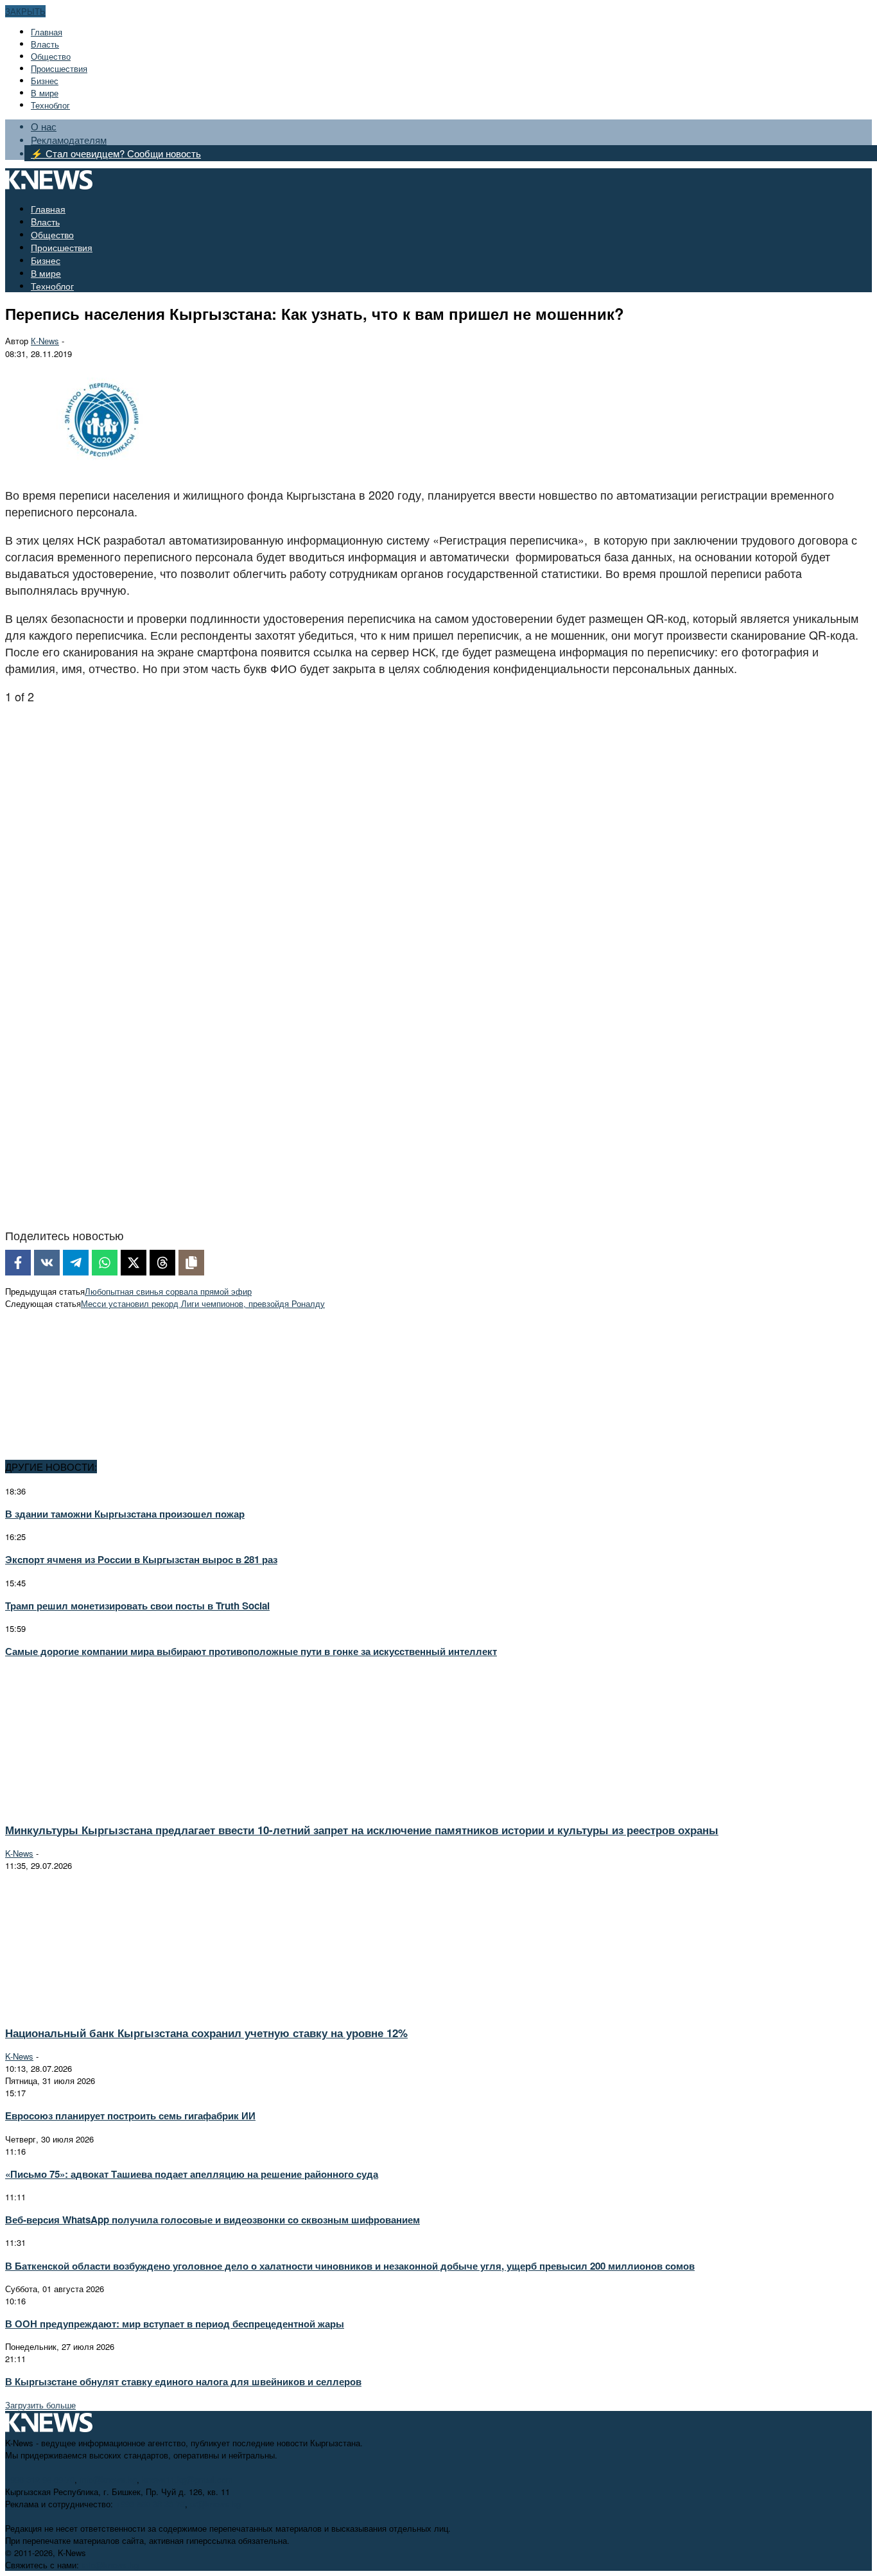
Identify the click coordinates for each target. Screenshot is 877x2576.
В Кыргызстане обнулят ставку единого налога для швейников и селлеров (183, 2381)
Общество (51, 56)
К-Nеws (45, 341)
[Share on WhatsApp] (105, 1263)
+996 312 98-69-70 (40, 2479)
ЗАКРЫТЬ (25, 11)
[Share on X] (134, 1263)
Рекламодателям (69, 140)
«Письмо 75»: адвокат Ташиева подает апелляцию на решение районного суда (192, 2174)
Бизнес (45, 81)
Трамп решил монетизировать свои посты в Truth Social (137, 1606)
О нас (44, 126)
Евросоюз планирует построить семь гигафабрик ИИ (130, 2116)
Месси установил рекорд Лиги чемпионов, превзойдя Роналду (203, 1303)
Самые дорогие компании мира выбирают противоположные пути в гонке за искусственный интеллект (251, 1651)
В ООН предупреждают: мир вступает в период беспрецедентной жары (175, 2324)
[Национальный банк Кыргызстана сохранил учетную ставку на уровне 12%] (119, 2009)
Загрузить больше (40, 2405)
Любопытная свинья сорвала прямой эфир (168, 1291)
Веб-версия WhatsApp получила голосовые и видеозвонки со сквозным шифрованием (213, 2220)
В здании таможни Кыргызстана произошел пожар (125, 1514)
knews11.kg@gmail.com (187, 2479)
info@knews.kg (108, 2479)
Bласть (45, 44)
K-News (19, 1853)
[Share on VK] (47, 1263)
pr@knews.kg (215, 2504)
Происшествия (59, 68)
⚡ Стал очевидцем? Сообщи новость (116, 153)
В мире (45, 93)
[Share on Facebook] (18, 1263)
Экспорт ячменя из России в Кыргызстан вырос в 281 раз (141, 1559)
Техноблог (50, 105)
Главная (47, 32)
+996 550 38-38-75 (150, 2504)
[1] (98, 921)
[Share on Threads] (162, 1263)
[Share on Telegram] (76, 1263)
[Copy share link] (191, 1263)
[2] (135, 1205)
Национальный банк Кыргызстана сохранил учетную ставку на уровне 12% (206, 2033)
